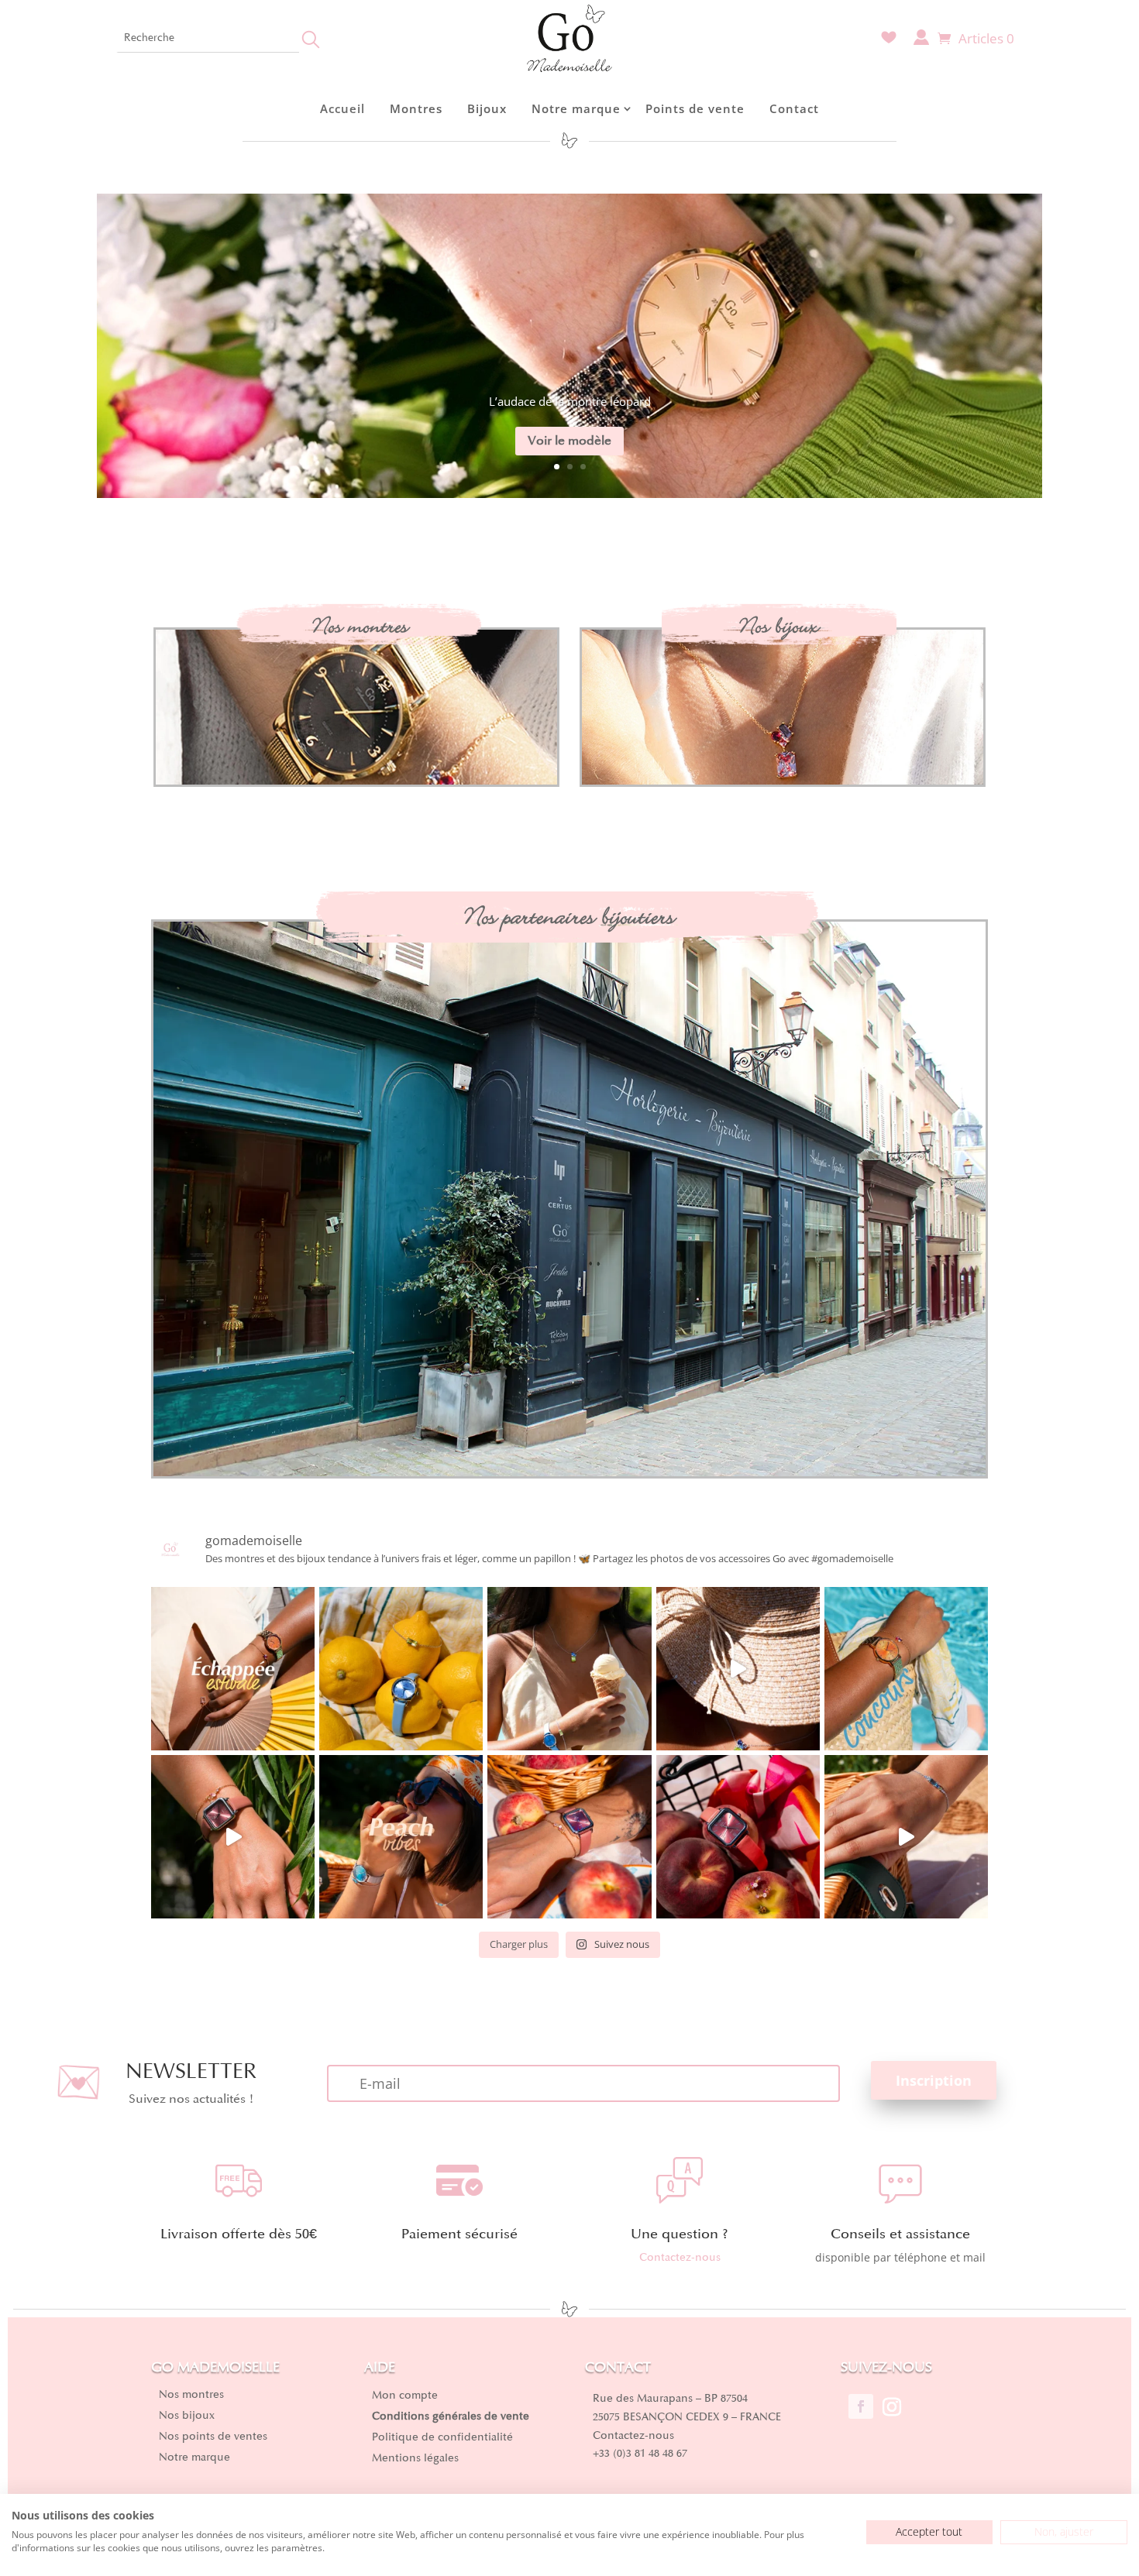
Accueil (342, 108)
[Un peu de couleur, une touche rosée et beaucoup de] (233, 1837)
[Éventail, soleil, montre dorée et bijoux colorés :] (233, 1669)
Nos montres (360, 626)
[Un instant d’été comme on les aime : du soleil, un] (401, 1837)
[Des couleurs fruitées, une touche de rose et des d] (738, 1837)
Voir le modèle (569, 441)
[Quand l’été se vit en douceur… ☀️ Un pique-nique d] (906, 1837)
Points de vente (695, 108)
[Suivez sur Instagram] (892, 2406)
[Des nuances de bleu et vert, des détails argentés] (569, 1669)
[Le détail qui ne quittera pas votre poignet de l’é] (569, 1837)
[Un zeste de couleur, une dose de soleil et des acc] (401, 1669)
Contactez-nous (680, 2257)
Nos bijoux (779, 626)
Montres (416, 108)
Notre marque (576, 108)
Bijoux (487, 108)
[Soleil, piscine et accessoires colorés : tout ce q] (738, 1669)
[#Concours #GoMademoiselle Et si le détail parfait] (906, 1669)
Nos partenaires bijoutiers (569, 917)
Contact (794, 108)
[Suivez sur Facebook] (861, 2406)
